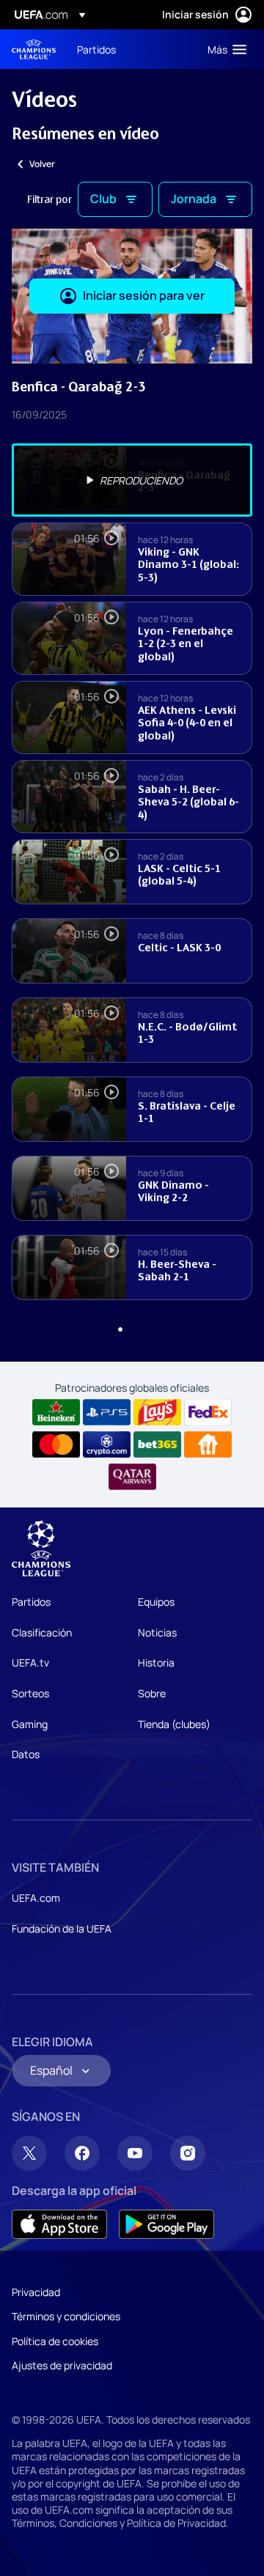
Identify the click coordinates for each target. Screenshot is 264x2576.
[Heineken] (56, 1412)
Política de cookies (55, 2341)
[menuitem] (130, 49)
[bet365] (157, 1444)
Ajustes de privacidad (62, 2365)
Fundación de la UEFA (62, 1929)
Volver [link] (42, 164)
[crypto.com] (107, 1444)
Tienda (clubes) (174, 1724)
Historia (156, 1662)
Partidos (31, 1602)
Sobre (152, 1693)
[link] (96, 49)
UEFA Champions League (34, 49)
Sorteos (30, 1693)
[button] (224, 49)
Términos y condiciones (66, 2316)
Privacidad (36, 2292)
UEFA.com (36, 1898)
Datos (26, 1754)
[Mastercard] (56, 1444)
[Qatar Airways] (132, 1477)
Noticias (157, 1632)
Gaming (30, 1724)
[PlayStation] (107, 1412)
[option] (132, 480)
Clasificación (42, 1632)
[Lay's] (157, 1412)
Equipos (156, 1602)
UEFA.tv (30, 1662)
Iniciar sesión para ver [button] (144, 295)
